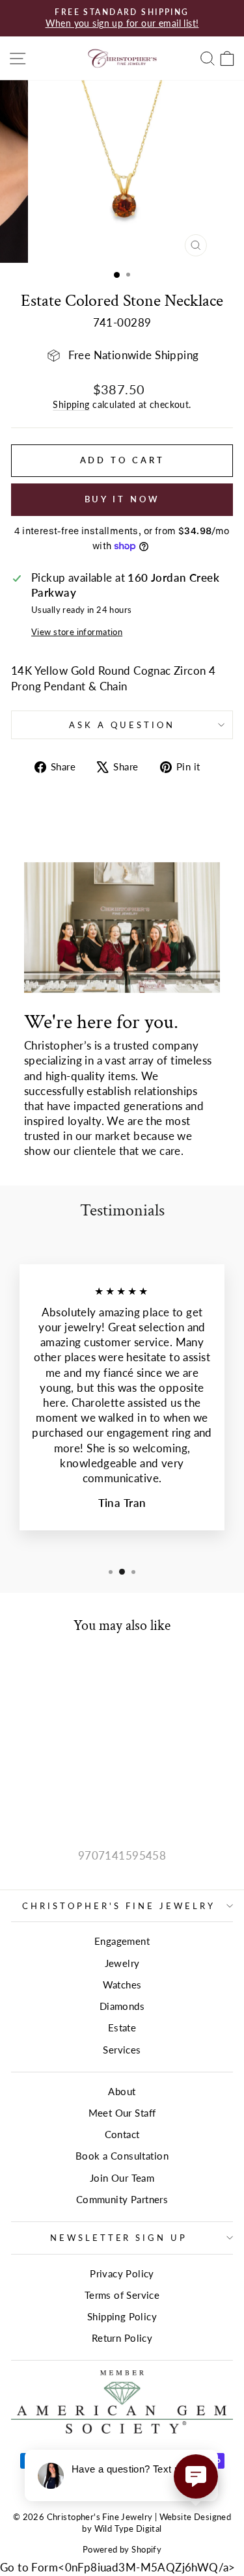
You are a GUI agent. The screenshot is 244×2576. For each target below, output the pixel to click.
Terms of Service (122, 2295)
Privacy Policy (122, 2273)
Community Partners (122, 2199)
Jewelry (122, 1963)
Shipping (71, 404)
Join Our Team (122, 2178)
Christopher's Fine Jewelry (118, 1906)
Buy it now (122, 499)
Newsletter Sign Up (119, 2238)
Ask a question (122, 725)
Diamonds (122, 2006)
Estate (122, 2027)
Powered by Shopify (122, 2550)
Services (122, 2050)
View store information (77, 632)
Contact (122, 2134)
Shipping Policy (122, 2316)
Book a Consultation (122, 2156)
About (122, 2091)
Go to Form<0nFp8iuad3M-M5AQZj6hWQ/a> (118, 2568)
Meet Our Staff (122, 2113)
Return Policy (122, 2338)
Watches (122, 1985)
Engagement (122, 1941)
